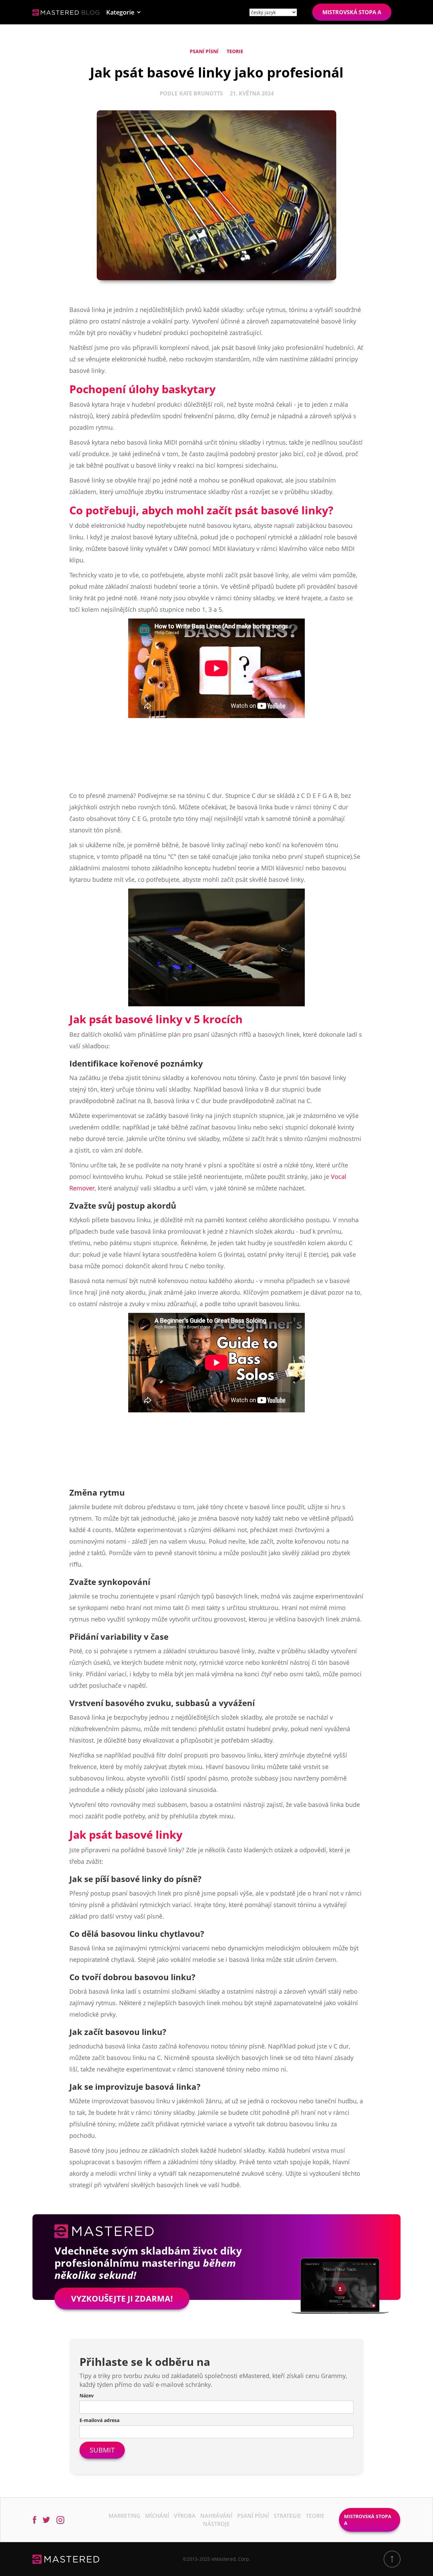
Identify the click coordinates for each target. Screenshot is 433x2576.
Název (87, 2395)
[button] (124, 12)
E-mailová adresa (99, 2420)
